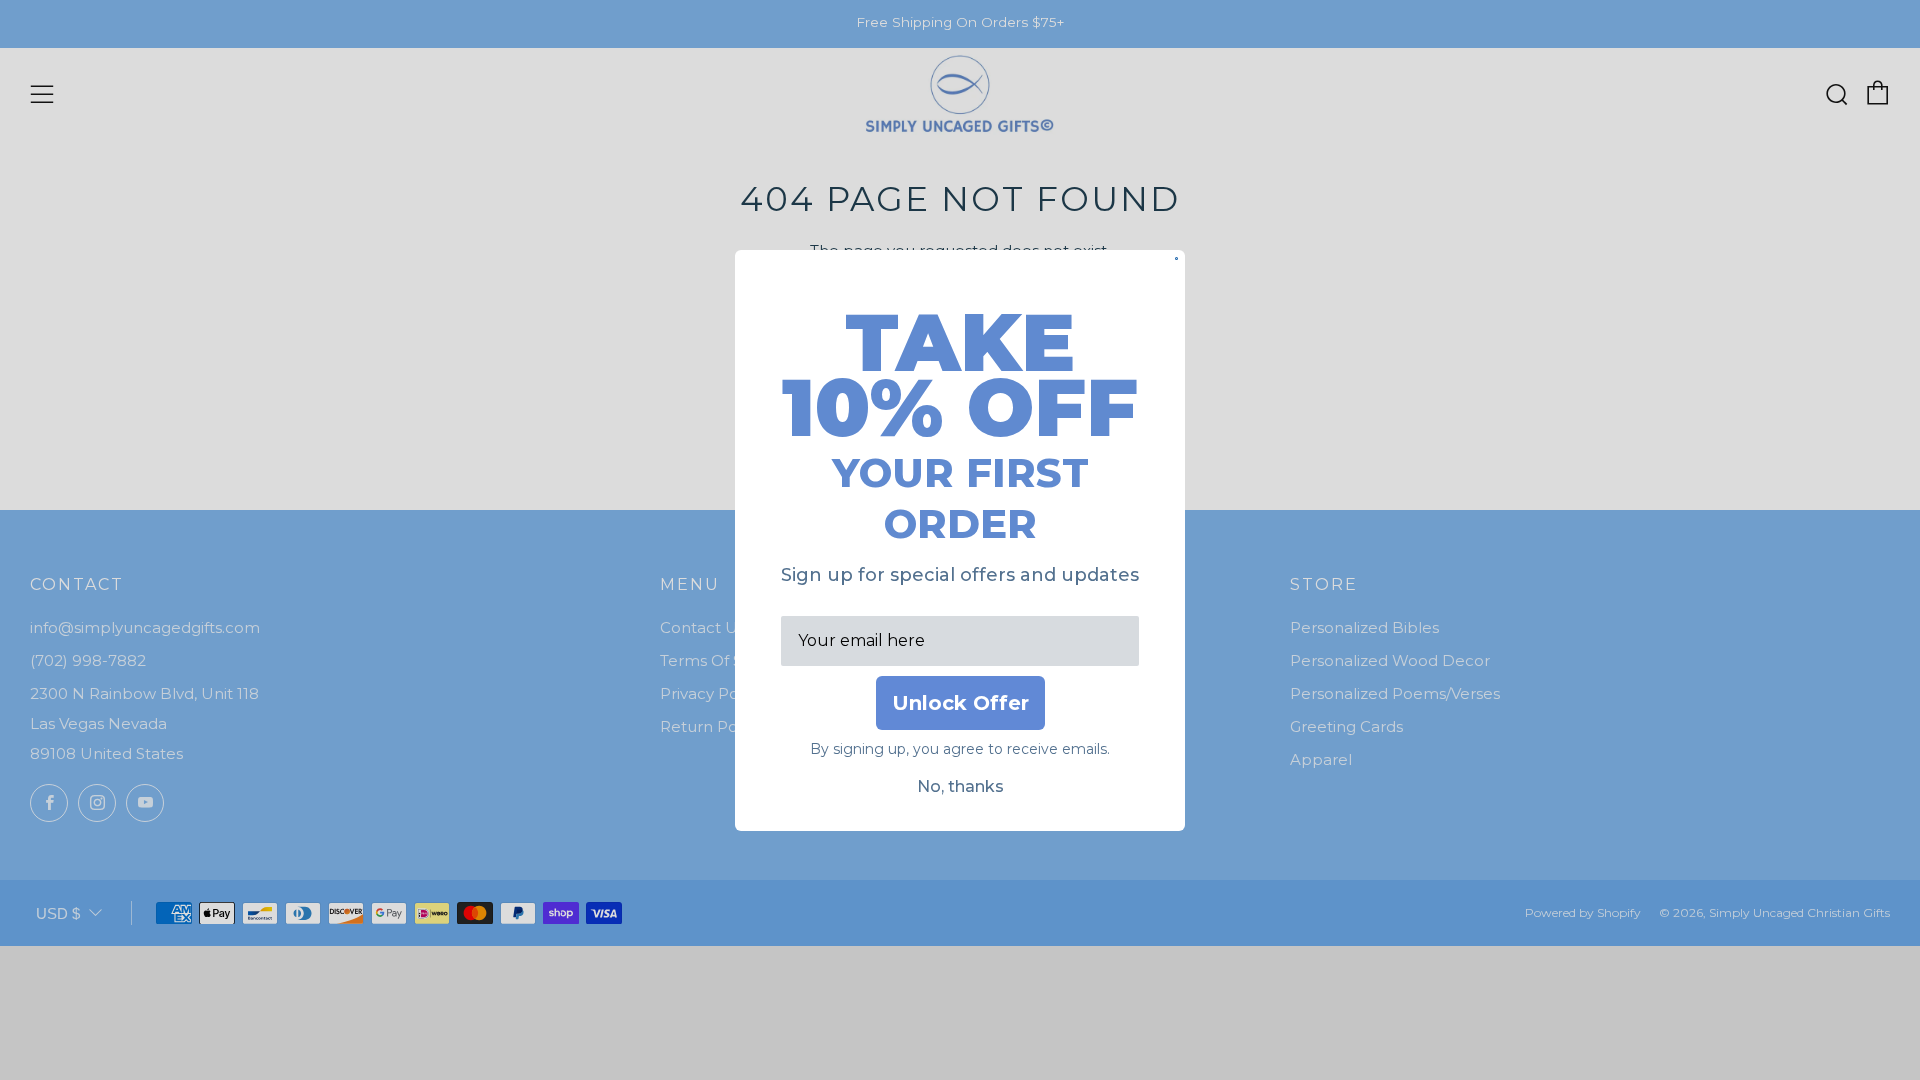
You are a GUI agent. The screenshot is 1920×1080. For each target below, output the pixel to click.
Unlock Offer (960, 703)
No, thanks (960, 786)
